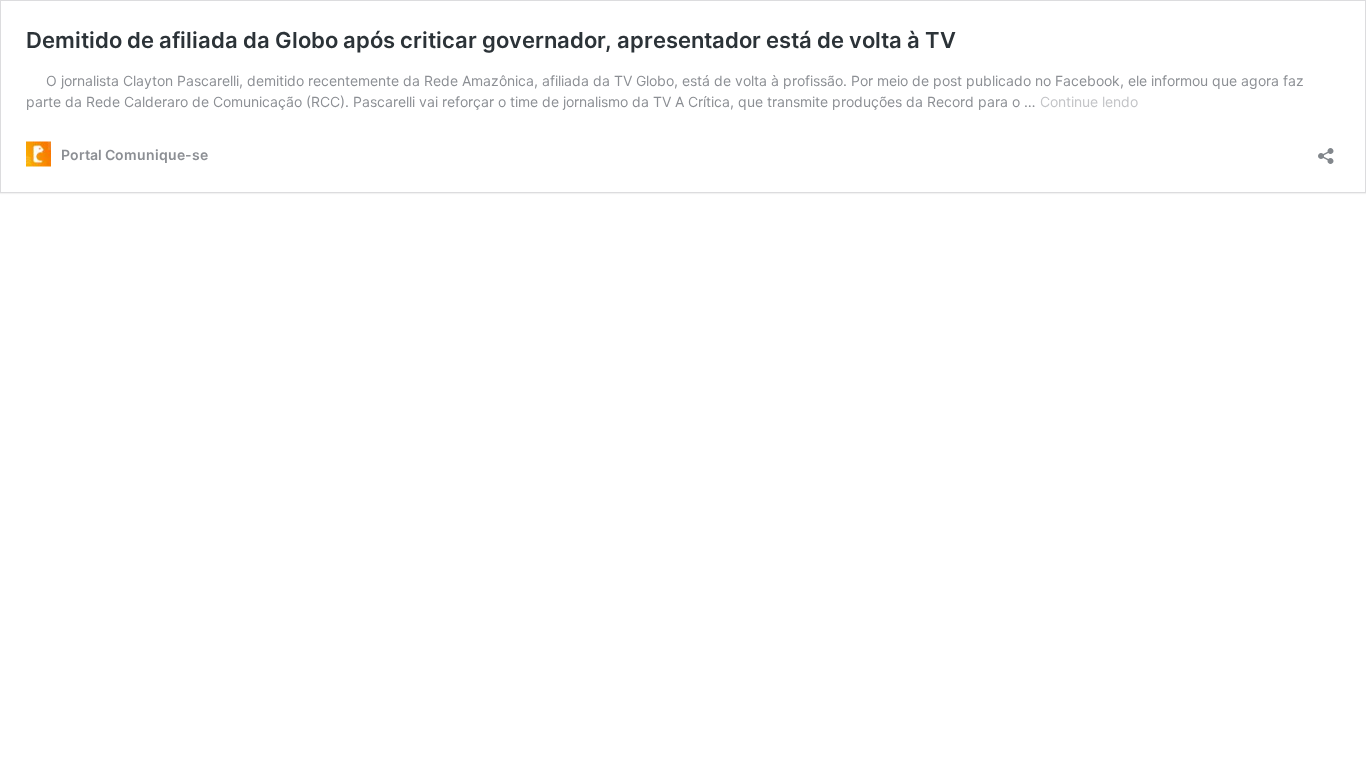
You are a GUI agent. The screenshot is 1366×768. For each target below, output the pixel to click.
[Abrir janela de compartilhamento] (1326, 149)
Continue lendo (1089, 101)
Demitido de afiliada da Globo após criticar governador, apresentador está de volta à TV (491, 40)
